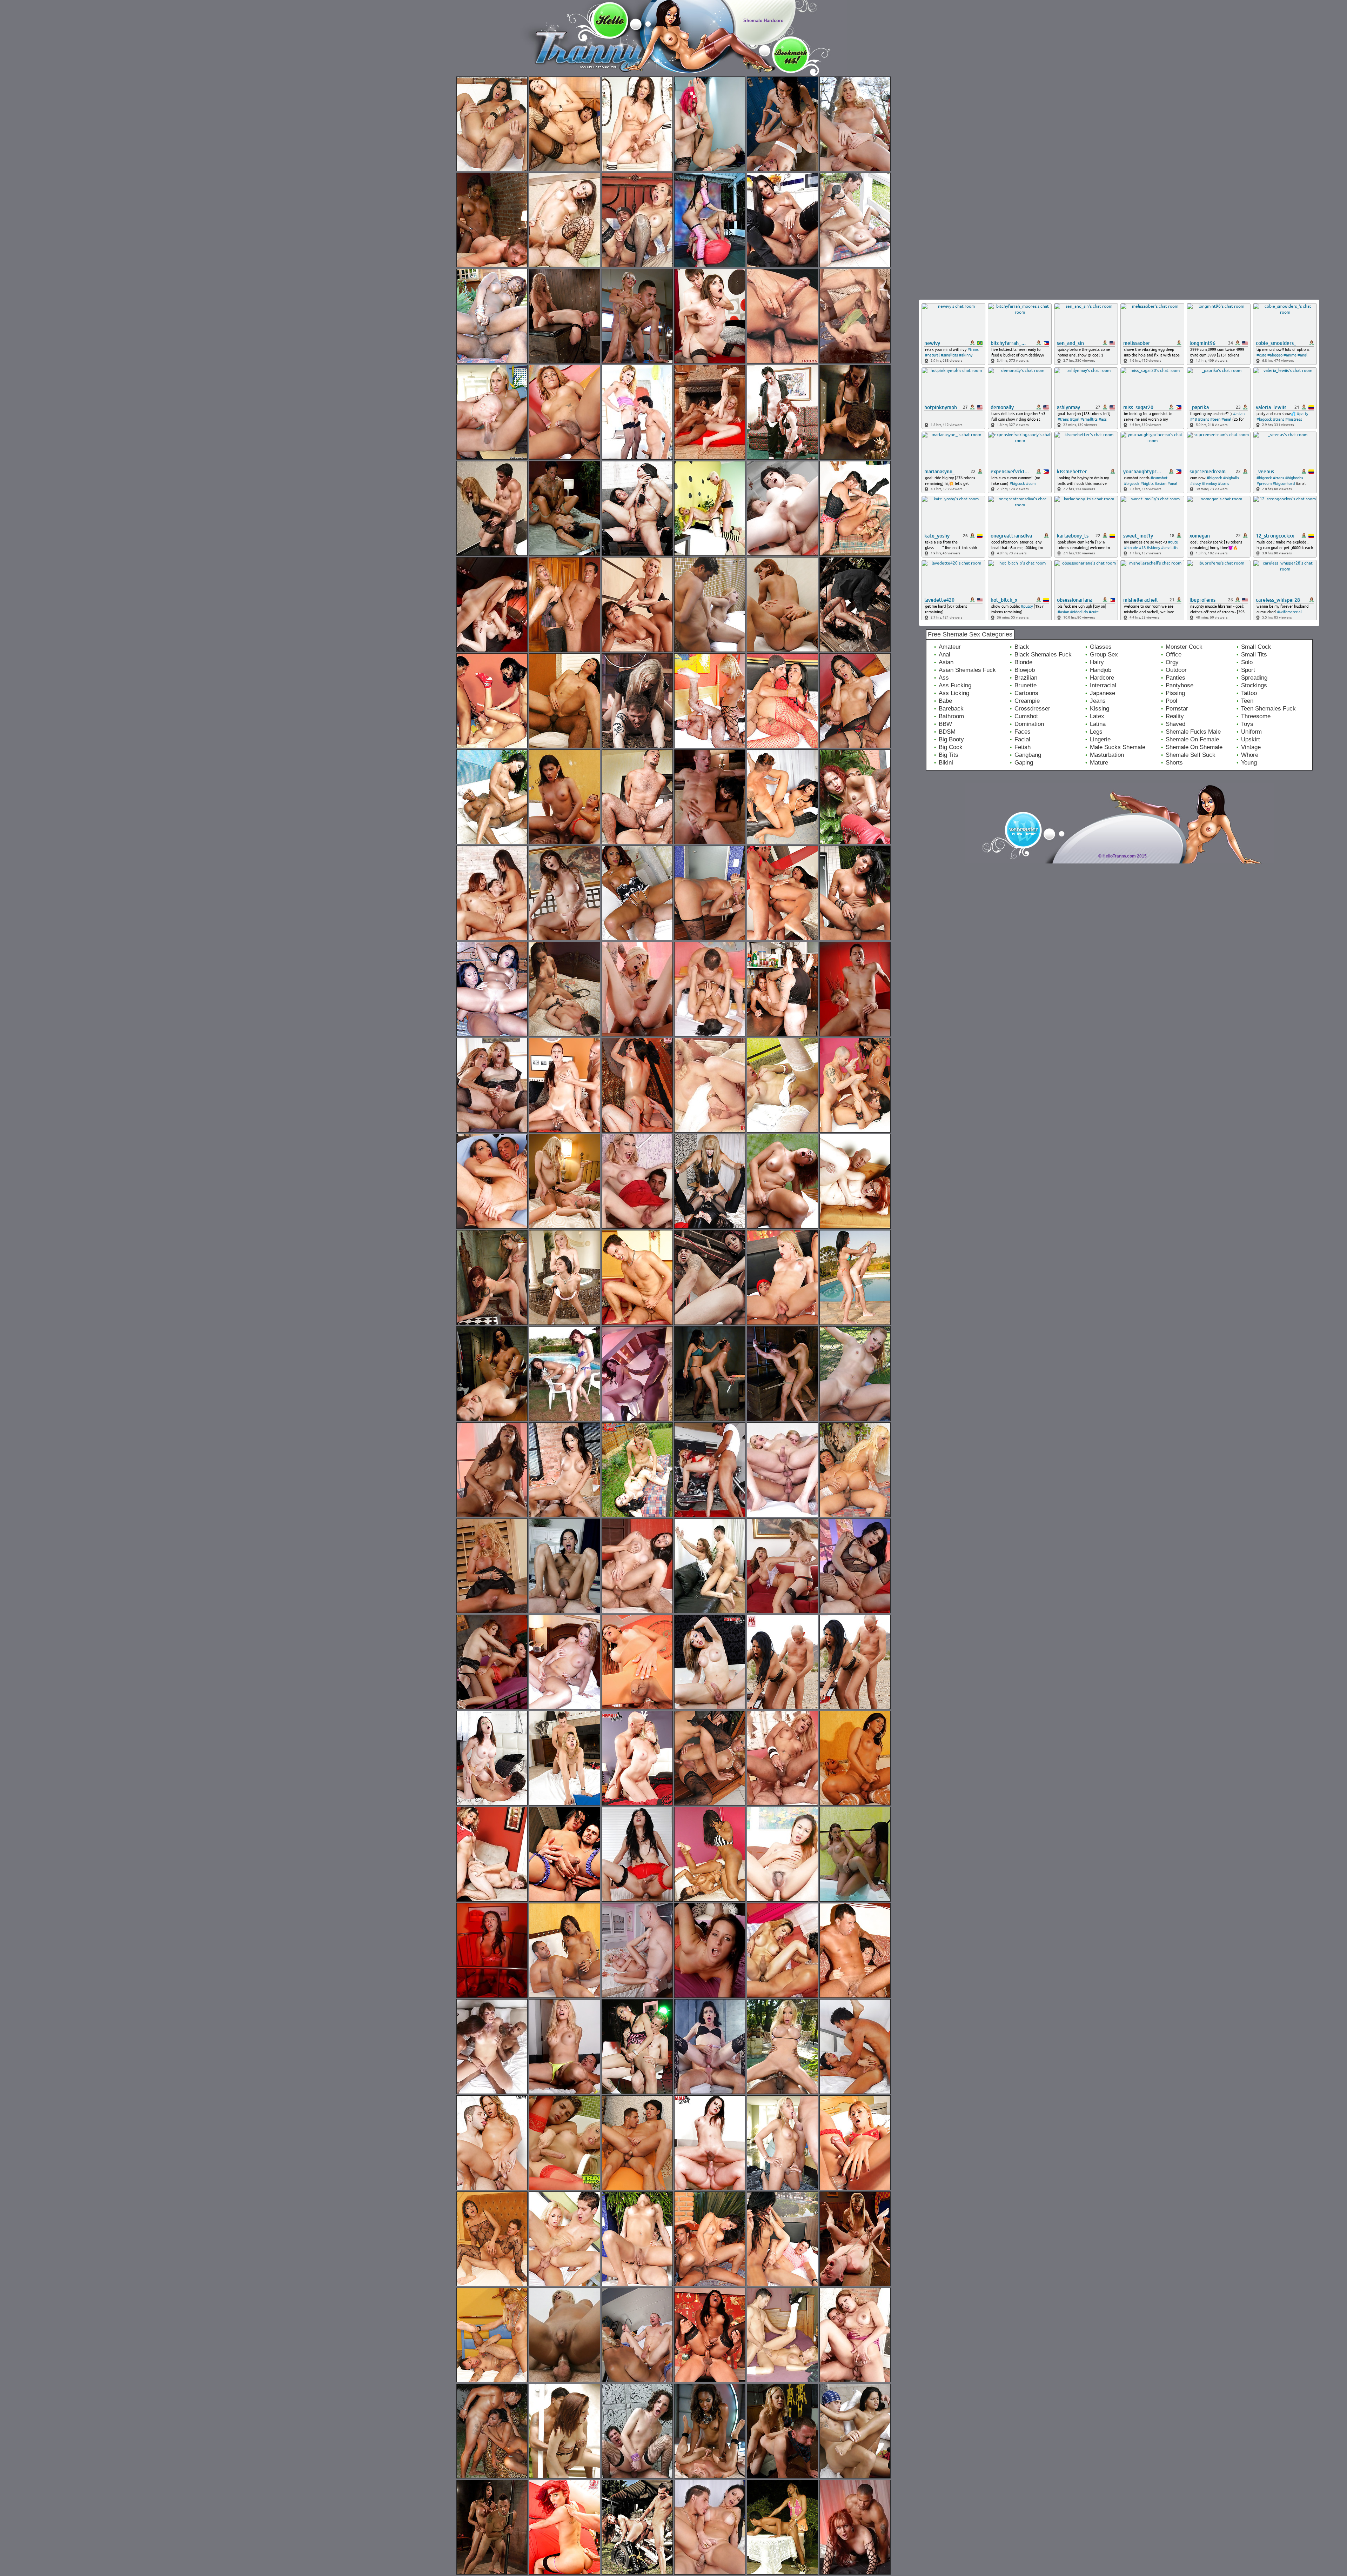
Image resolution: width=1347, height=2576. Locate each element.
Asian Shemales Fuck (967, 670)
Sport (1248, 670)
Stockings (1254, 685)
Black (1022, 647)
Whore (1250, 755)
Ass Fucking (955, 685)
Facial (1022, 739)
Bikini (946, 763)
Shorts (1174, 763)
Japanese (1103, 693)
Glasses (1101, 647)
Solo (1247, 662)
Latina (1098, 724)
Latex (1097, 716)
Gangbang (1028, 755)
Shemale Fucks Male (1193, 732)
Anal (944, 655)
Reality (1175, 716)
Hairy (1097, 662)
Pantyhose (1180, 685)
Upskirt (1251, 739)
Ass (944, 678)
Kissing (1100, 709)
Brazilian (1026, 678)
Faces (1023, 732)
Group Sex (1104, 655)
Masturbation (1107, 755)
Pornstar (1177, 709)
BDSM (947, 732)
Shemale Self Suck (1191, 755)
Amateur (950, 647)
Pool (1171, 701)
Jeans (1098, 701)
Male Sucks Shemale (1118, 747)
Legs (1096, 732)
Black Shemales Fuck (1043, 655)
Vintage (1251, 747)
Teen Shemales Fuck (1268, 709)
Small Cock (1256, 647)
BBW (945, 724)
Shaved (1175, 724)
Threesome (1256, 716)
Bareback (951, 709)
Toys (1247, 724)
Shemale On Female (1192, 739)
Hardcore (1102, 678)
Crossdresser (1032, 709)
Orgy (1172, 662)
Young (1249, 763)
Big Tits (949, 755)
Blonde (1023, 662)
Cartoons (1026, 693)
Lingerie (1100, 739)
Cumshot (1026, 716)
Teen (1247, 701)
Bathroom (951, 716)
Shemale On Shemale (1194, 747)
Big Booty (951, 739)
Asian (946, 662)
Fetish (1023, 747)
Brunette (1026, 685)
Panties (1175, 678)
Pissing (1175, 693)
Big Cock (951, 747)
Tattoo (1249, 693)
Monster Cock (1184, 647)
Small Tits (1254, 655)
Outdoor (1176, 670)
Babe (945, 701)
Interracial (1103, 685)
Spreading (1254, 678)
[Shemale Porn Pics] (557, 74)
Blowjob (1025, 670)
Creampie (1027, 701)
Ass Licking (954, 693)
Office (1174, 655)
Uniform (1251, 732)
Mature (1099, 763)
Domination (1029, 724)
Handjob (1101, 670)
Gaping (1024, 763)
